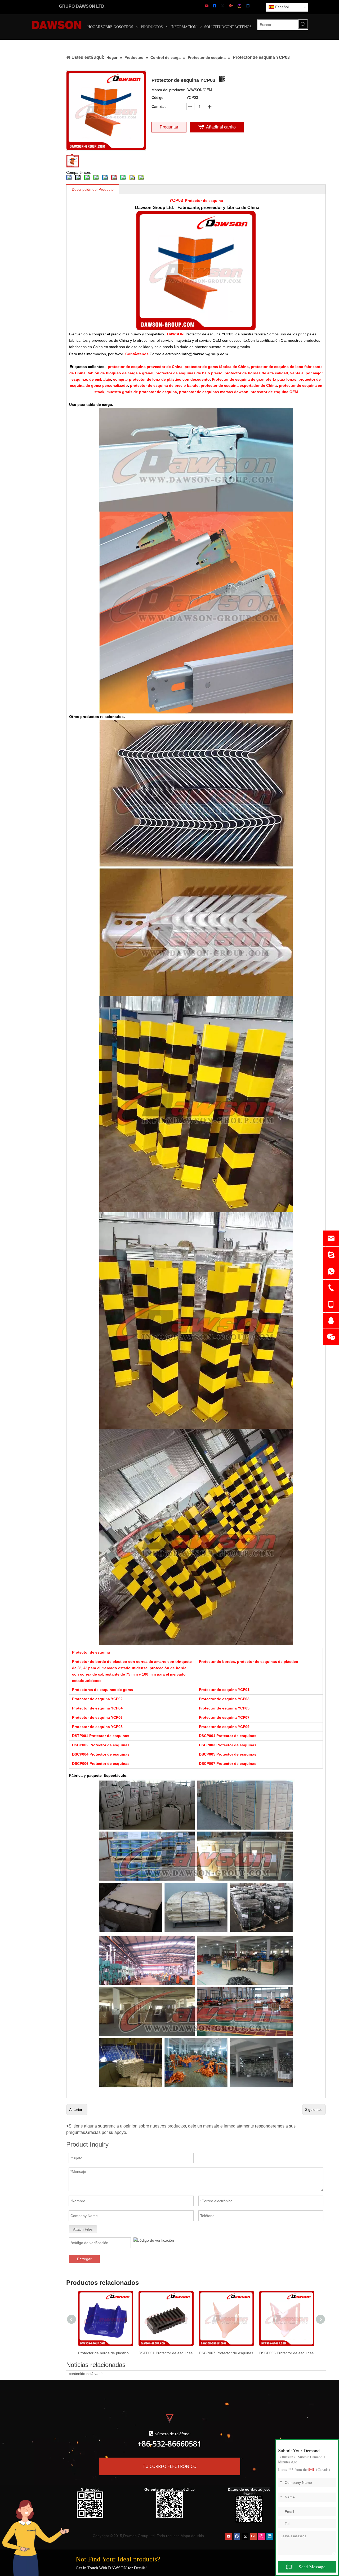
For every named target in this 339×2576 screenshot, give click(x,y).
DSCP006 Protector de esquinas (286, 2353)
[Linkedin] (248, 6)
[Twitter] (223, 6)
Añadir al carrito (221, 127)
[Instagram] (240, 6)
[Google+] (232, 6)
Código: (158, 97)
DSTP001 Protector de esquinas (166, 2353)
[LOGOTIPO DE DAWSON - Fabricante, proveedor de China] (57, 25)
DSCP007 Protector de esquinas (226, 2353)
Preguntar (169, 127)
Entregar (84, 2259)
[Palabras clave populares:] (303, 24)
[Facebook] (215, 6)
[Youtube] (207, 6)
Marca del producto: (168, 90)
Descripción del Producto (93, 189)
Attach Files (83, 2229)
